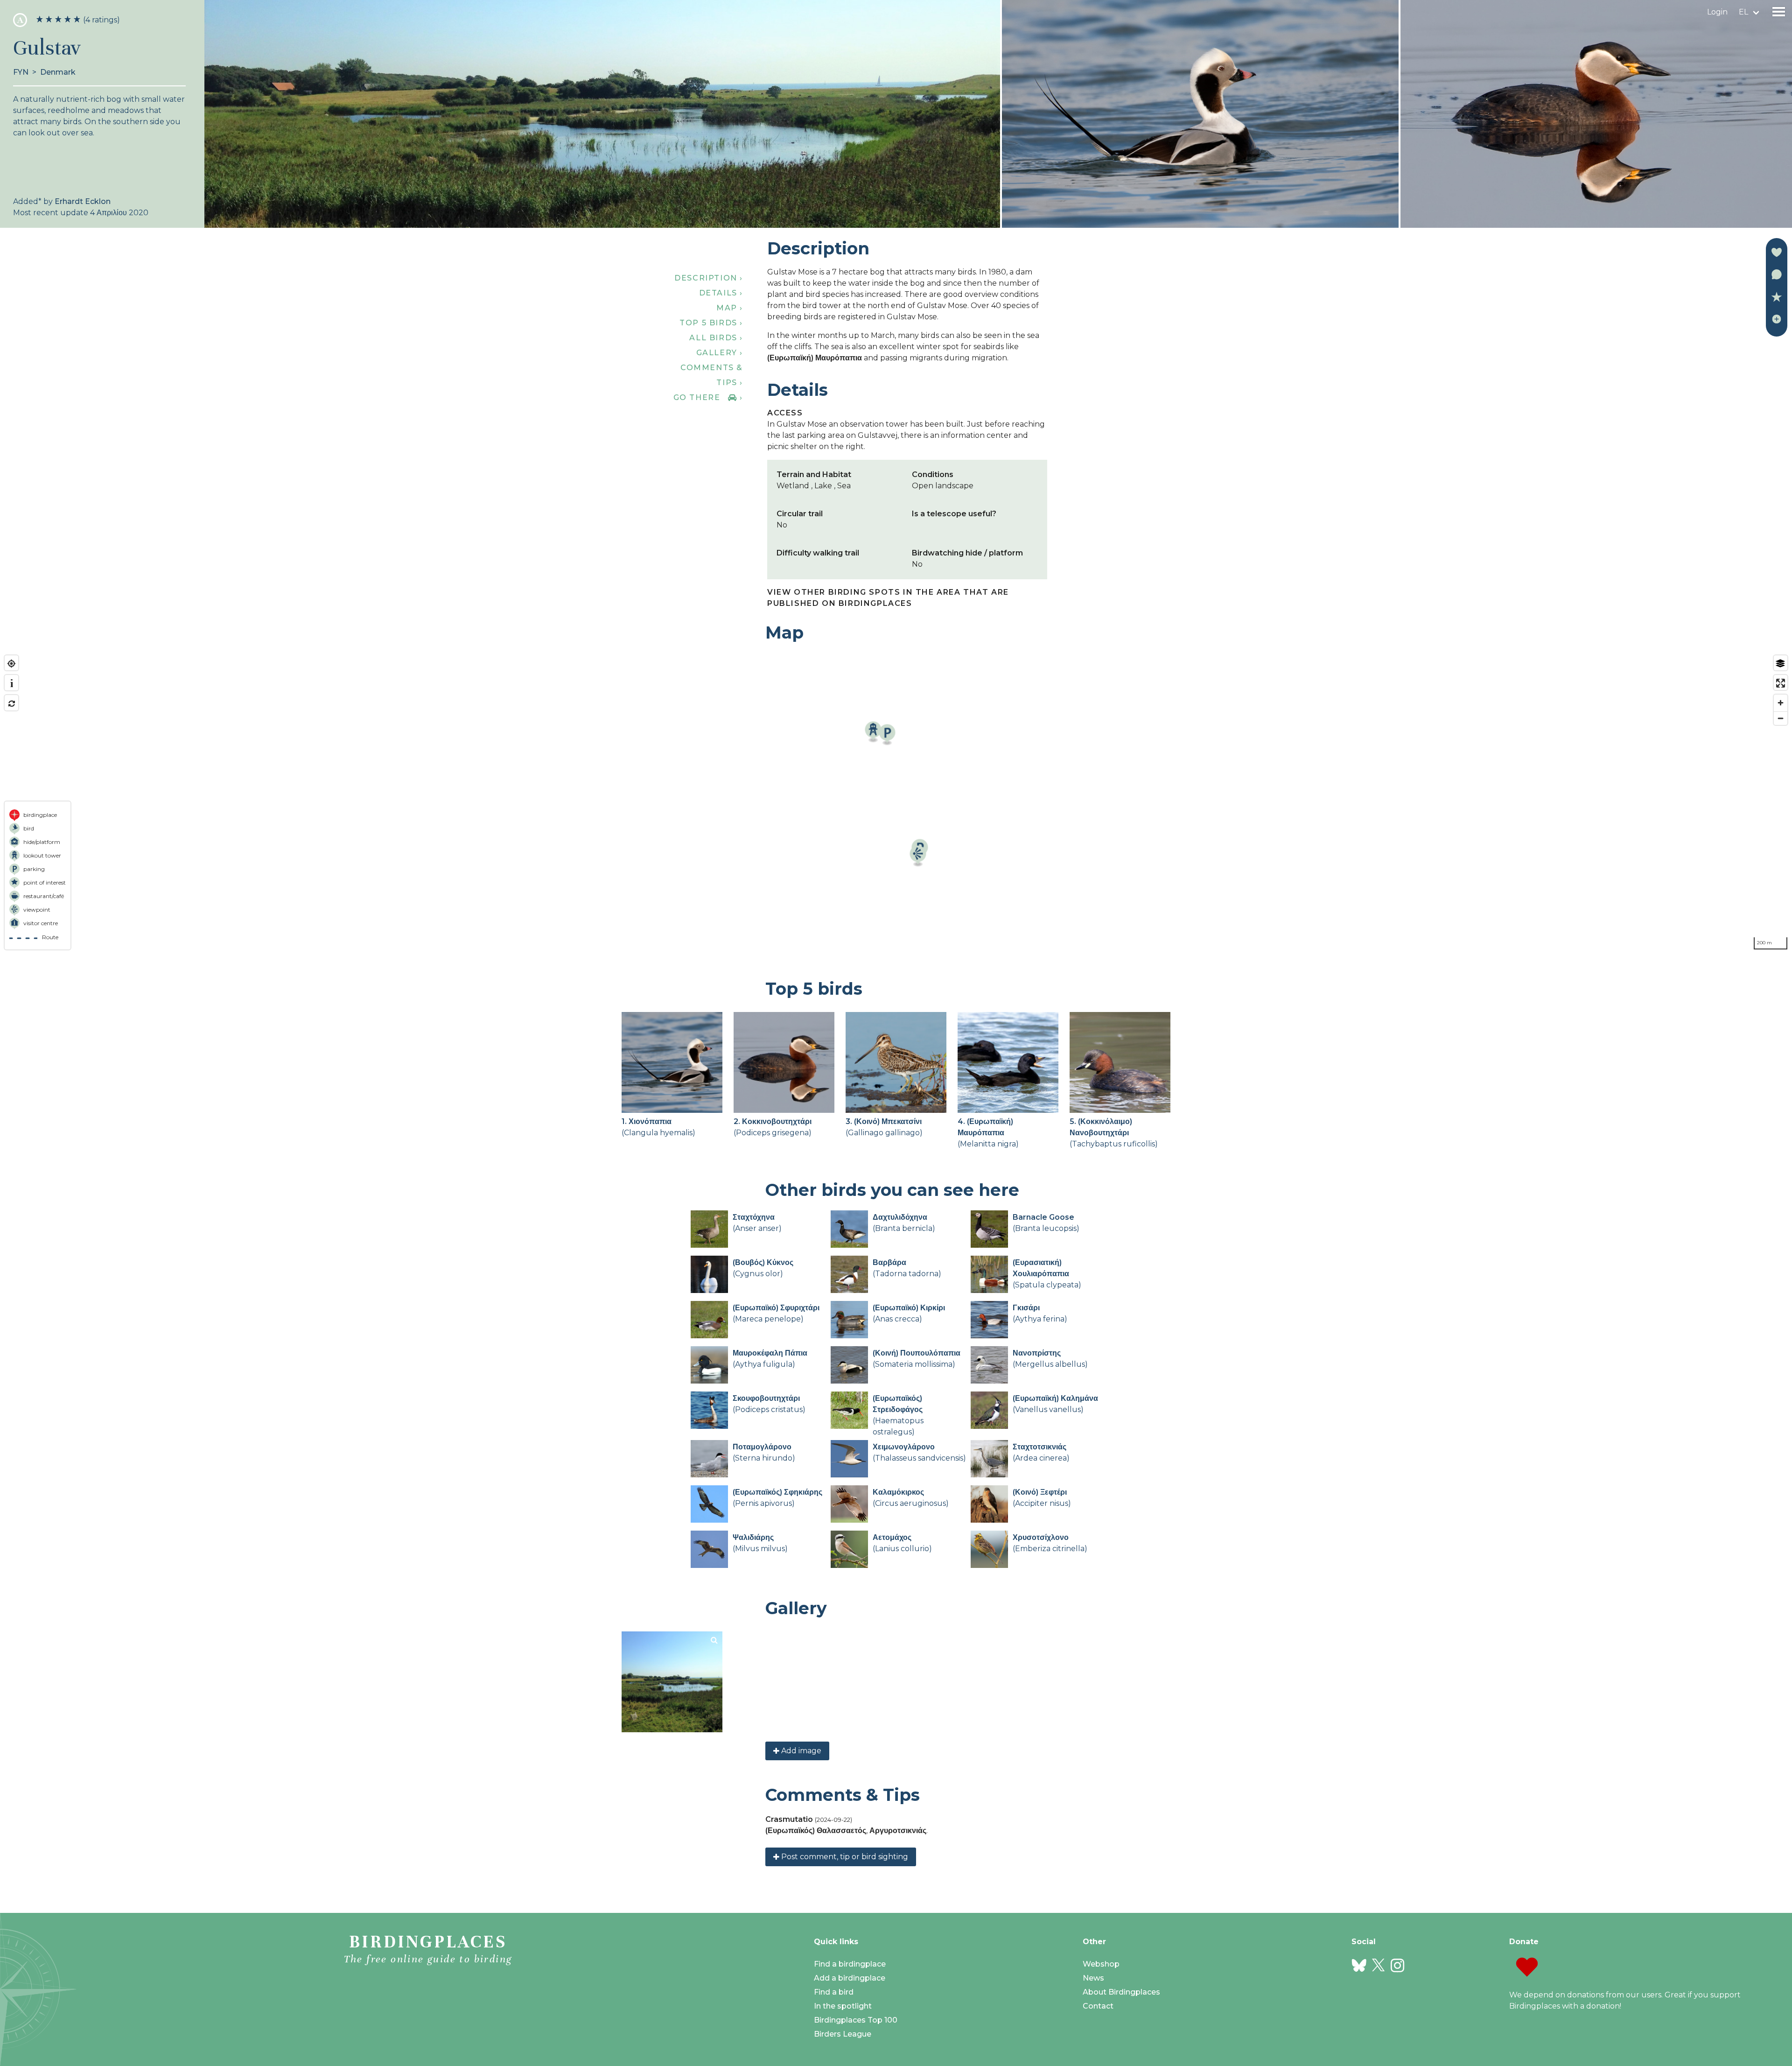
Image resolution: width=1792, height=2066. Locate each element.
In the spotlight (843, 2006)
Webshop (1101, 1964)
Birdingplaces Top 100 (856, 2020)
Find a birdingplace (850, 1964)
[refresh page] (11, 704)
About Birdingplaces (1121, 1992)
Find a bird (834, 1992)
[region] (896, 802)
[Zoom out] (1781, 718)
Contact (1098, 2006)
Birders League (843, 2034)
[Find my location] (11, 664)
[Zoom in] (1781, 703)
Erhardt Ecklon (83, 201)
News (1093, 1978)
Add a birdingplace (850, 1978)
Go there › (708, 397)
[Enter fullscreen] (1781, 683)
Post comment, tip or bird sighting (844, 1857)
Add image (800, 1751)
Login (1717, 12)
